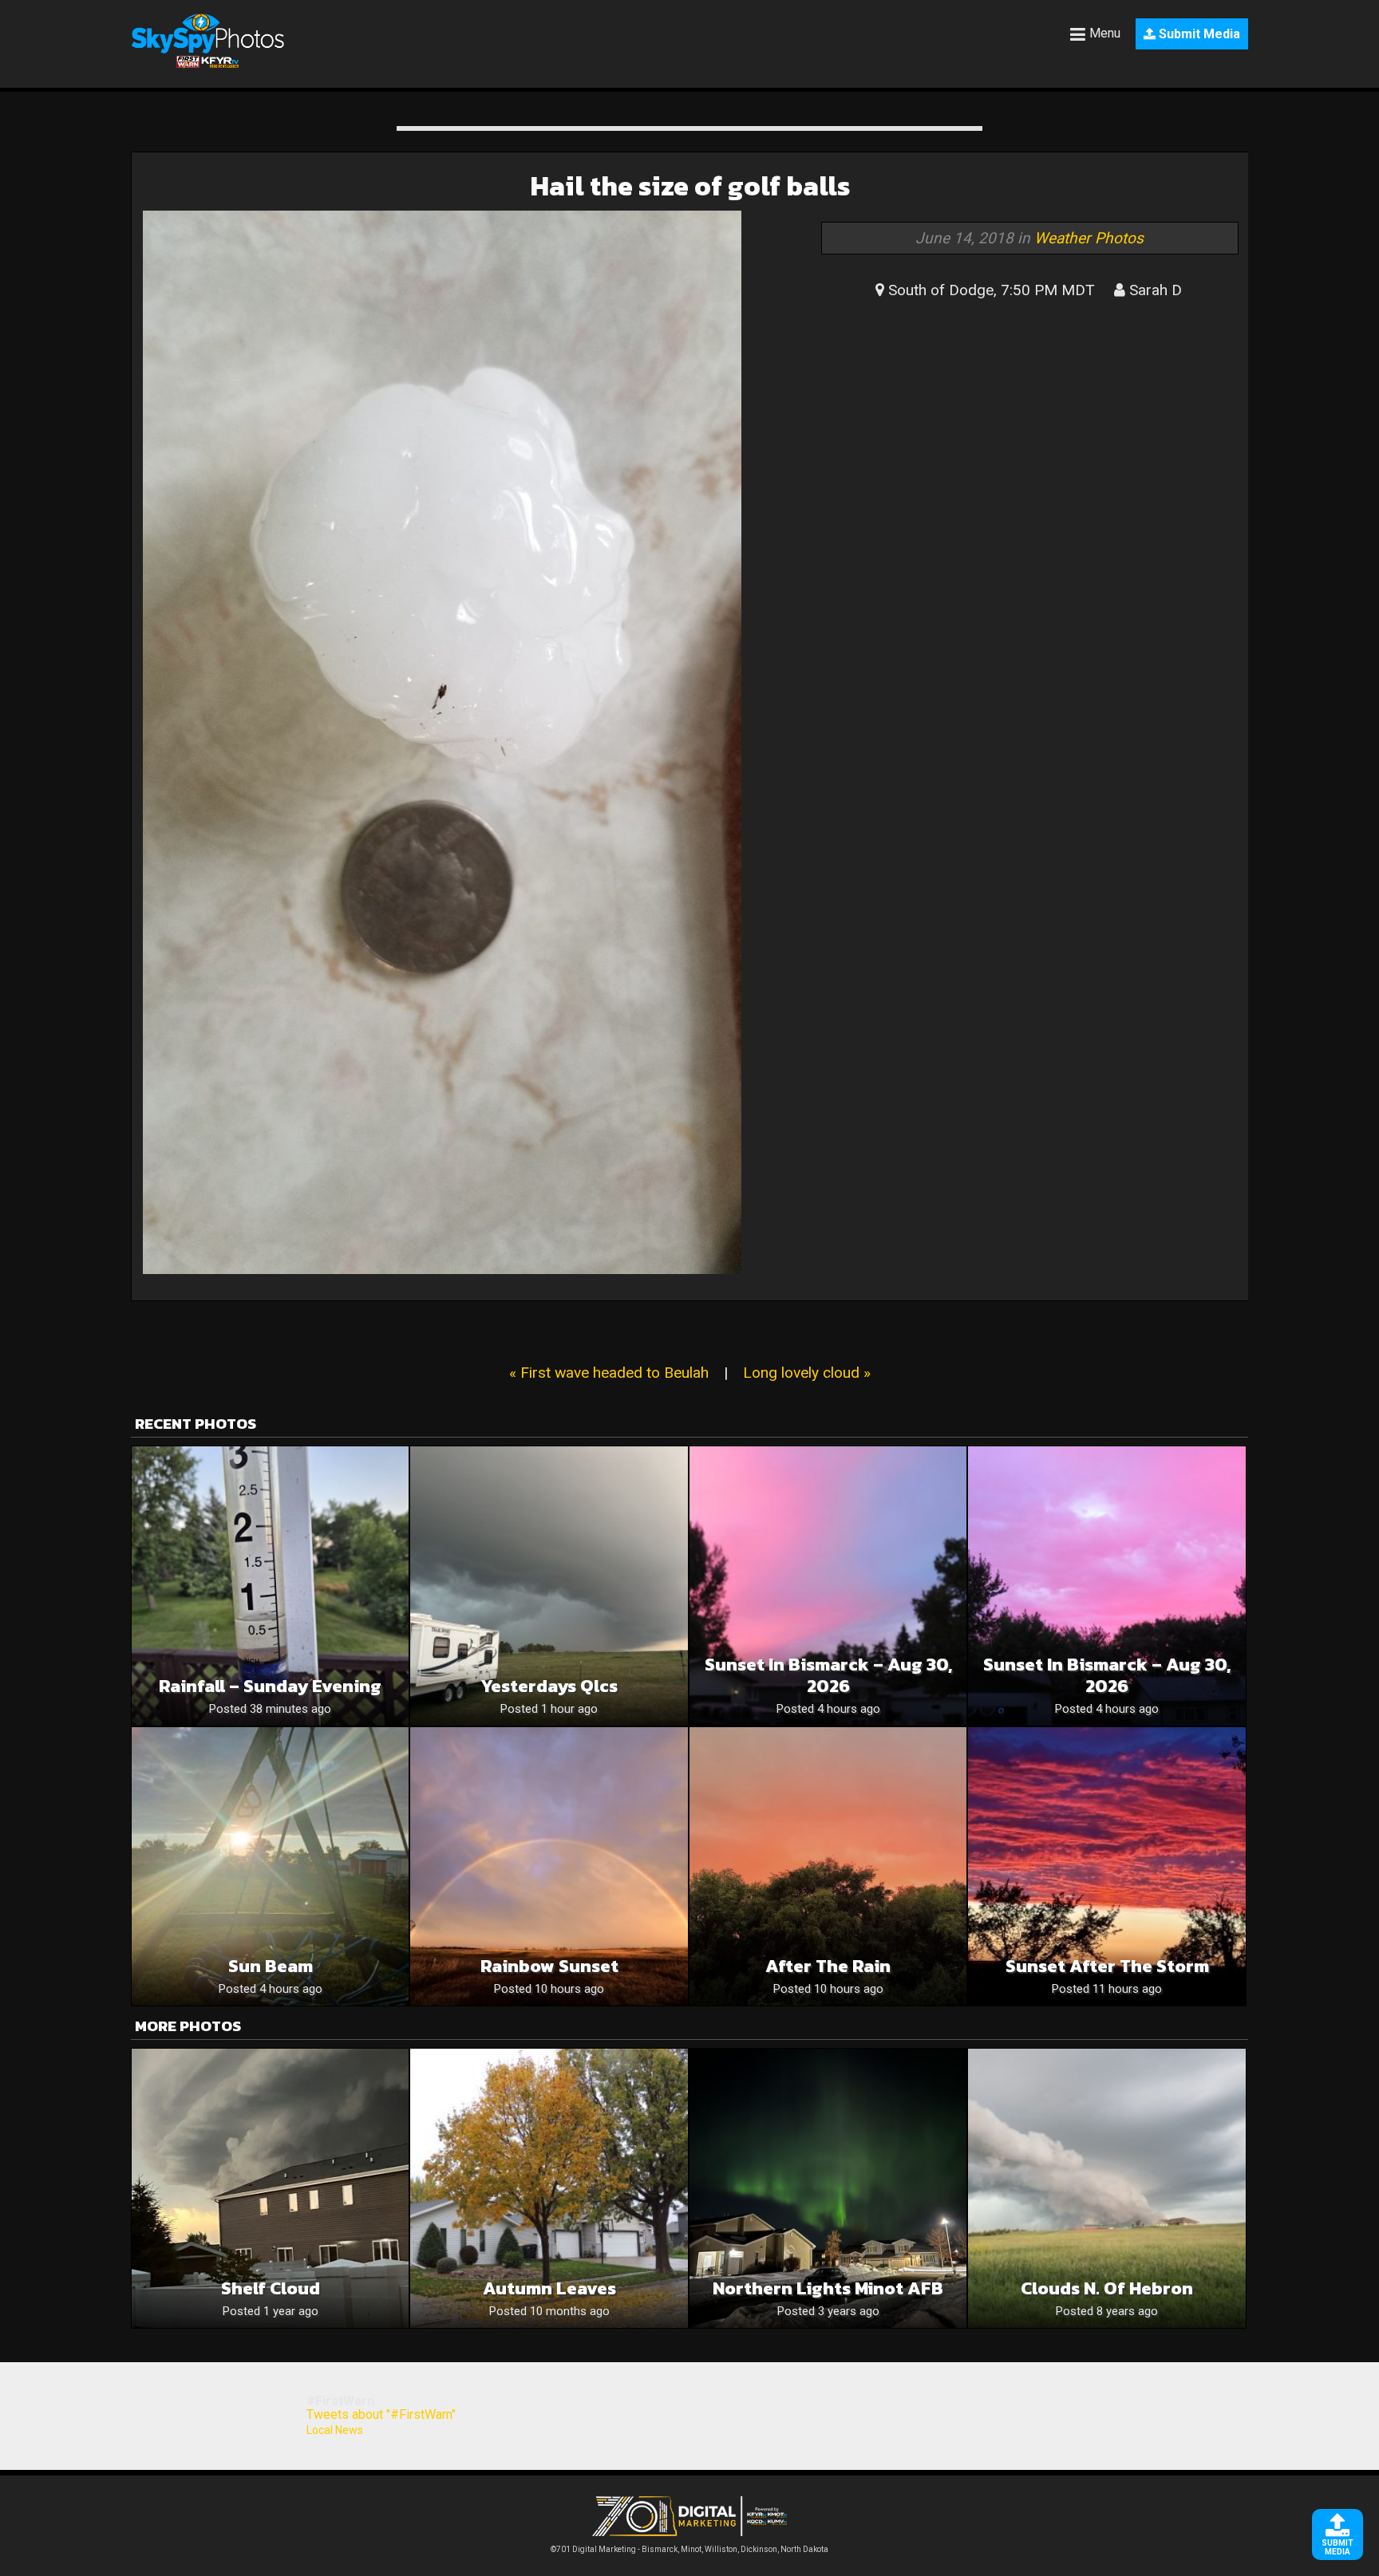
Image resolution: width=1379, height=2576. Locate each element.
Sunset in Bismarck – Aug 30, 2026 (828, 1675)
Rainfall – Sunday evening (270, 1686)
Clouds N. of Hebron (1107, 2288)
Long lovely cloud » (807, 1373)
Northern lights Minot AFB (828, 2288)
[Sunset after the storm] (1106, 1866)
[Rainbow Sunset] (549, 1866)
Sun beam (271, 1966)
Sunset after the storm (1107, 1966)
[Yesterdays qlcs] (549, 1586)
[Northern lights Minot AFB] (828, 2188)
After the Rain (828, 1966)
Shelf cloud (271, 2288)
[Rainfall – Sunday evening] (270, 1586)
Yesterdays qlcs (549, 1686)
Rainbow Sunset (549, 1966)
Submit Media (1198, 34)
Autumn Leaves (549, 2288)
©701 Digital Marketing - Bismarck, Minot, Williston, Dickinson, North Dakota (689, 2549)
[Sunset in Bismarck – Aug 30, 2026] (828, 1586)
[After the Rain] (828, 1866)
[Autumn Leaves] (549, 2188)
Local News (335, 2430)
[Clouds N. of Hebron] (1106, 2188)
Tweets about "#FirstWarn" (381, 2414)
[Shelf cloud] (270, 2188)
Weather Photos (1089, 238)
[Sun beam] (270, 1866)
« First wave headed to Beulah (609, 1373)
